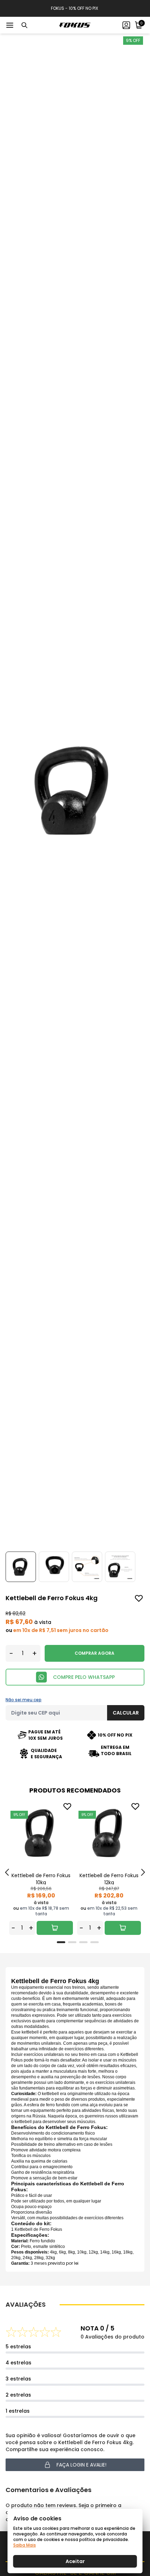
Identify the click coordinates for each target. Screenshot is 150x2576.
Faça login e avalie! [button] (81, 2465)
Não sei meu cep (24, 1700)
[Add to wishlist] (139, 1598)
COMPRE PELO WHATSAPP (84, 1677)
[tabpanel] (41, 1868)
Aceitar (75, 2561)
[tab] (61, 1942)
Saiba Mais (25, 2545)
